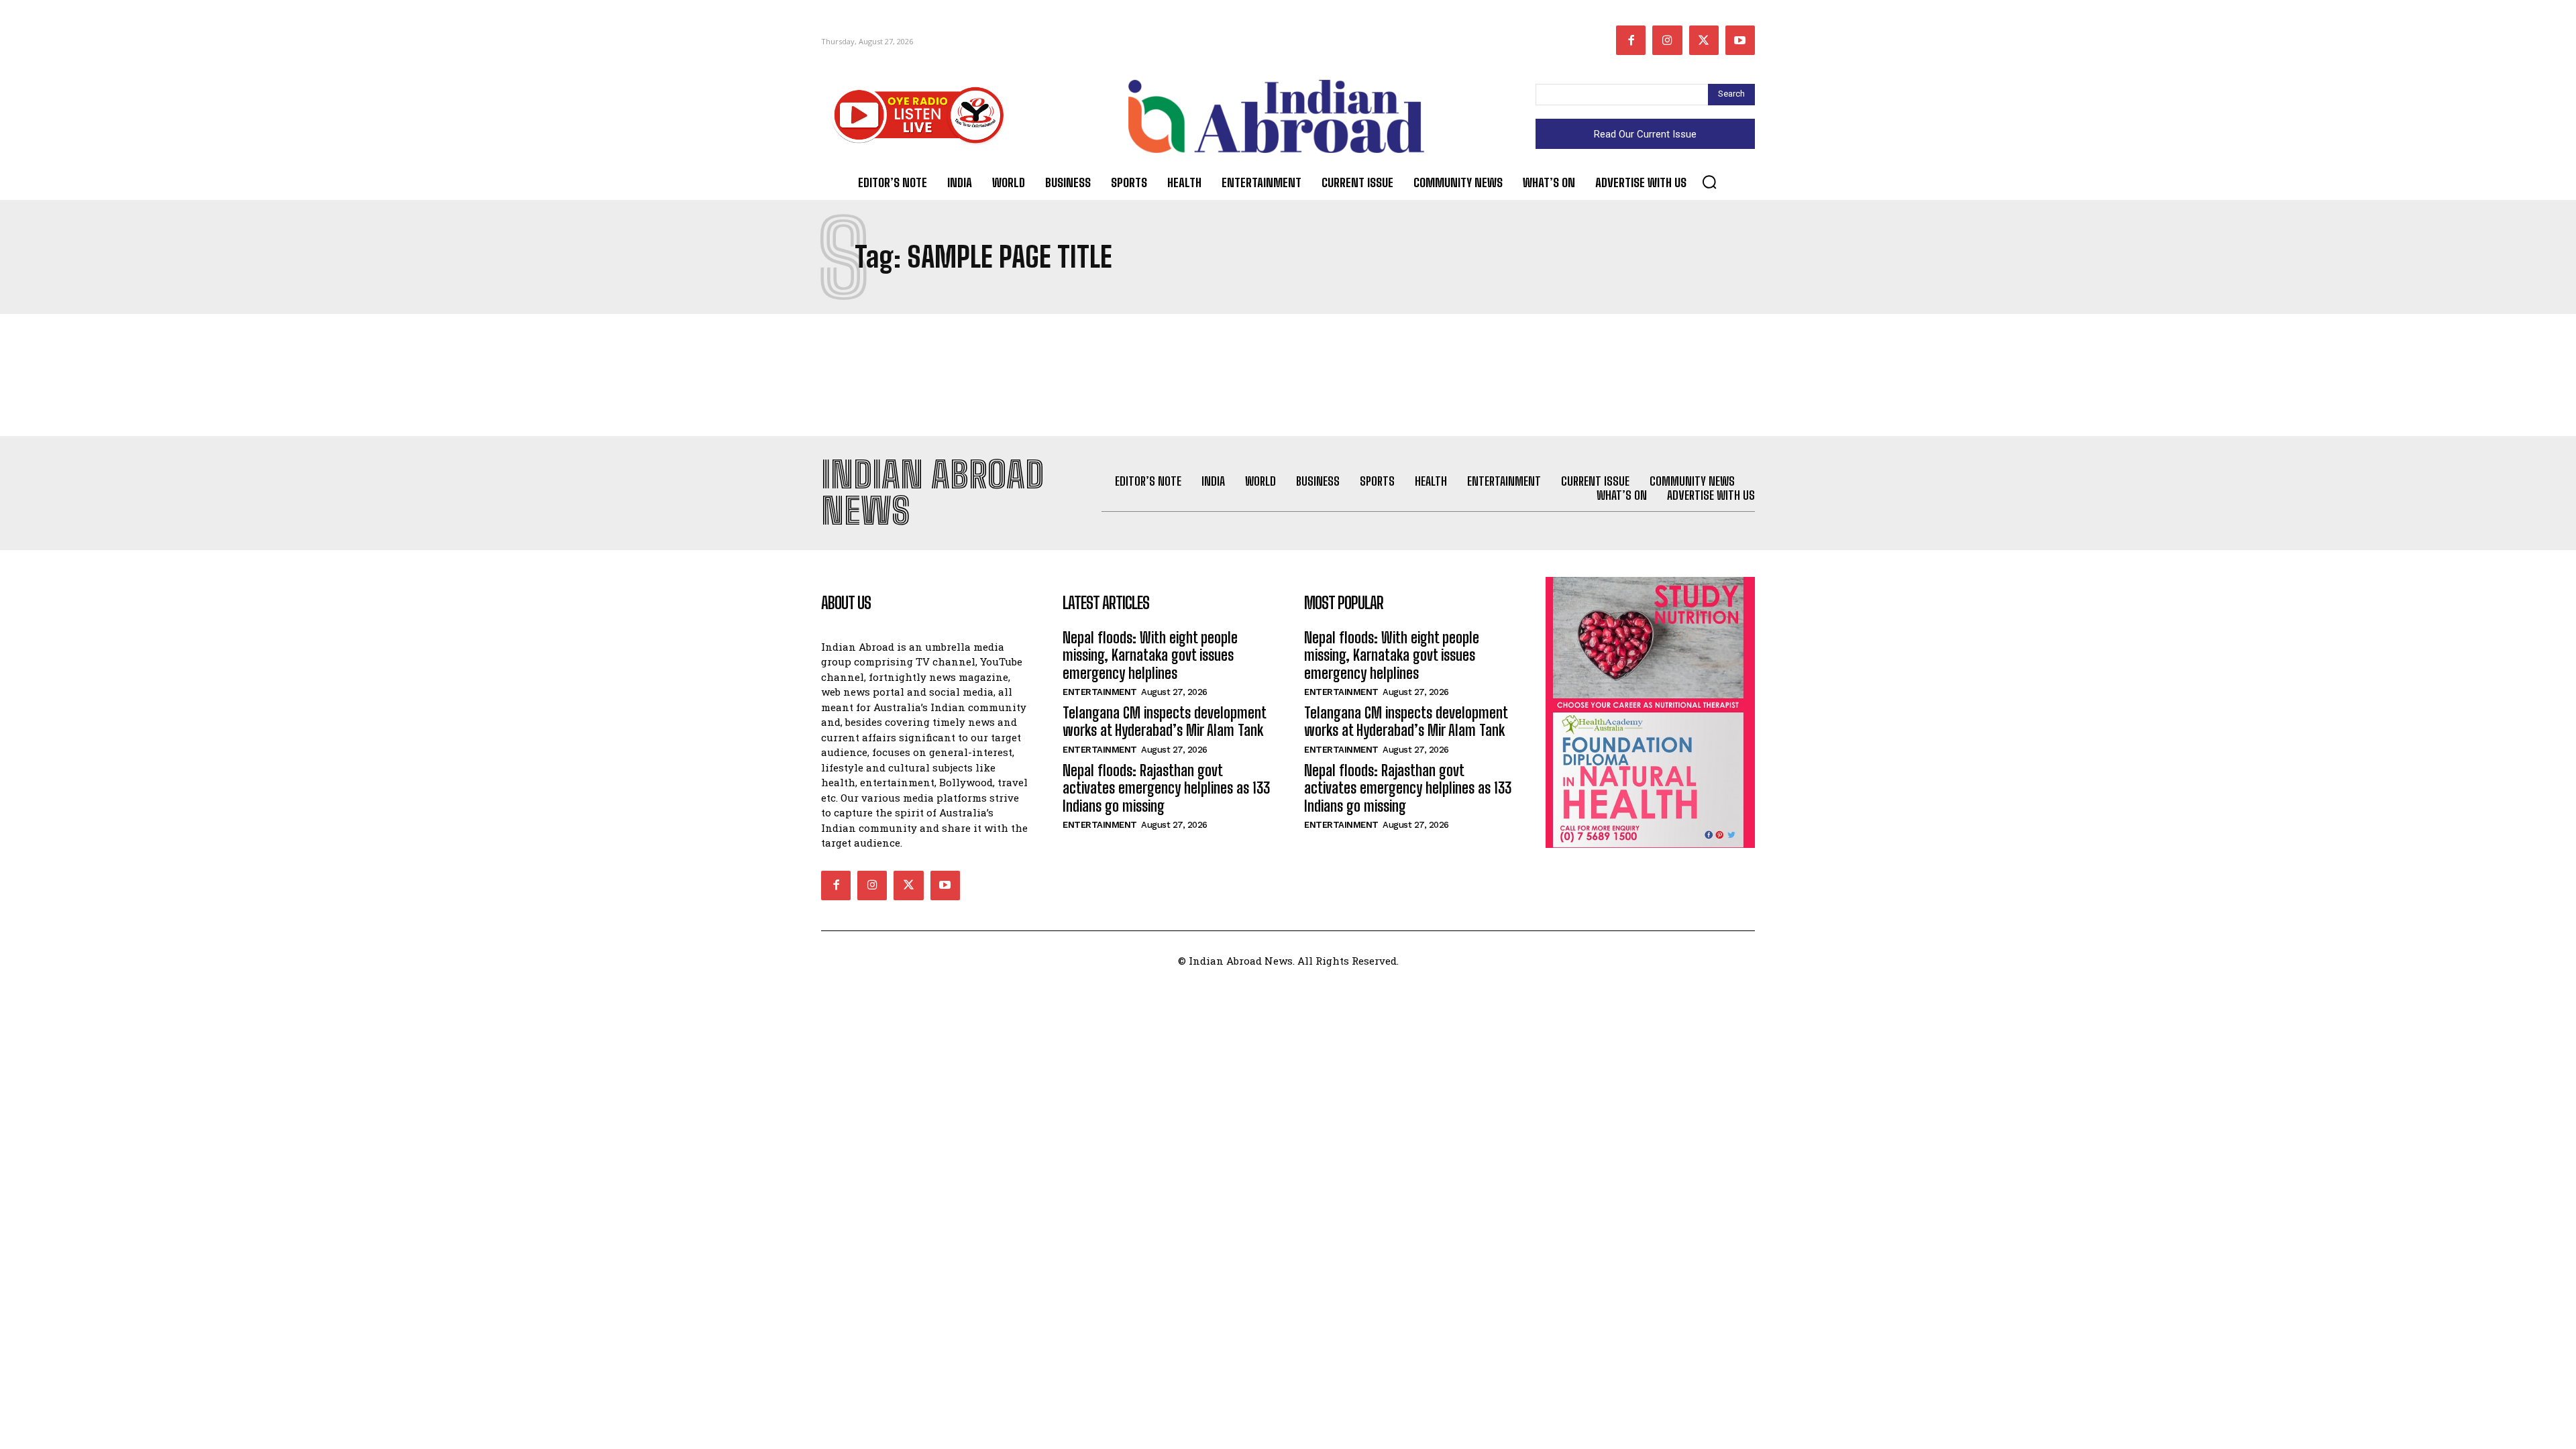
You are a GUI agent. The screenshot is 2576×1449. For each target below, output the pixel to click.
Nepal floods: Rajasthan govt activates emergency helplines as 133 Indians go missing (1166, 788)
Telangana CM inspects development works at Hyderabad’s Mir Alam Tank (1165, 721)
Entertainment (1100, 692)
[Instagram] (1667, 40)
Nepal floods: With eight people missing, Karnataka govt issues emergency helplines (1150, 655)
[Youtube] (1740, 40)
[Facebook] (1631, 40)
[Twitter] (1704, 40)
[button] (1709, 182)
